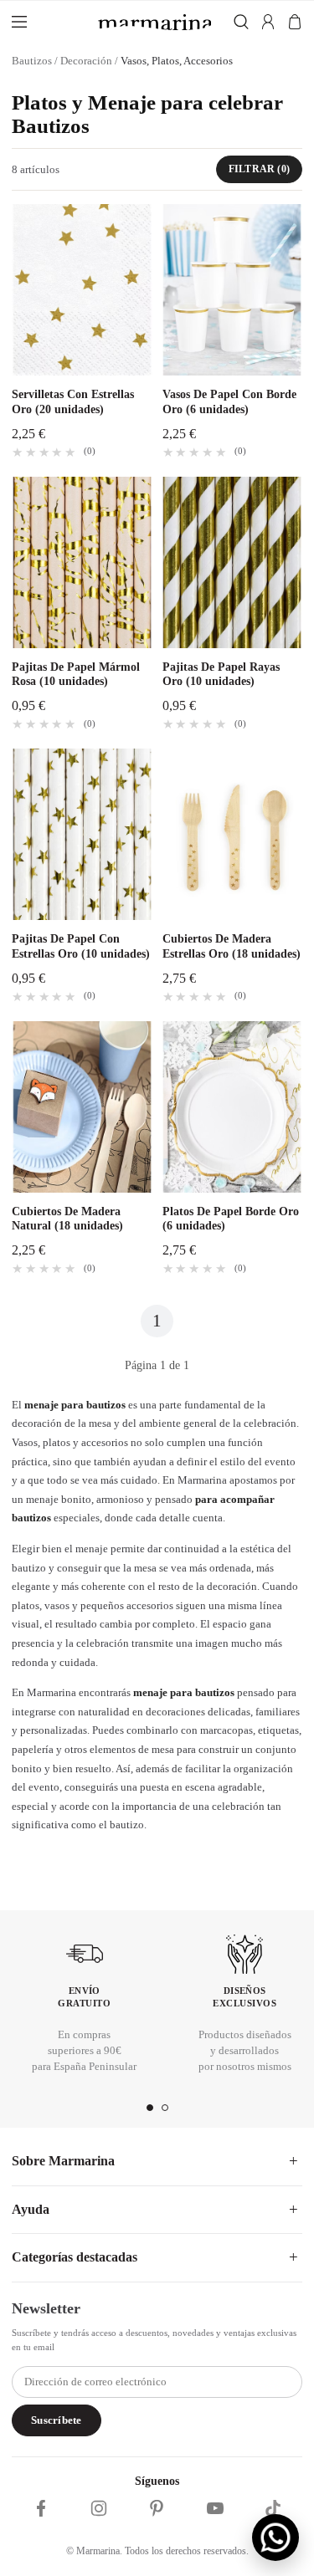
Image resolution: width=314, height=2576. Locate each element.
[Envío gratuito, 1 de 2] (150, 2108)
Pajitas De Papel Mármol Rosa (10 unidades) (76, 675)
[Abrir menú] (48, 22)
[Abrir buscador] (237, 22)
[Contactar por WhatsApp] (275, 2538)
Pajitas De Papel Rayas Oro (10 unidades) (221, 675)
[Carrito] (295, 22)
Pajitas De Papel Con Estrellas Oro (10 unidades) (81, 946)
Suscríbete (57, 2420)
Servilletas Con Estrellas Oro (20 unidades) (73, 402)
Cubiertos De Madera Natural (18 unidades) (67, 1219)
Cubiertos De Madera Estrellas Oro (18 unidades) (232, 946)
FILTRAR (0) (259, 169)
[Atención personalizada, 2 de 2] (165, 2108)
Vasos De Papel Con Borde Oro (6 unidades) (229, 402)
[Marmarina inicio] (154, 22)
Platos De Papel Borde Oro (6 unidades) (231, 1219)
